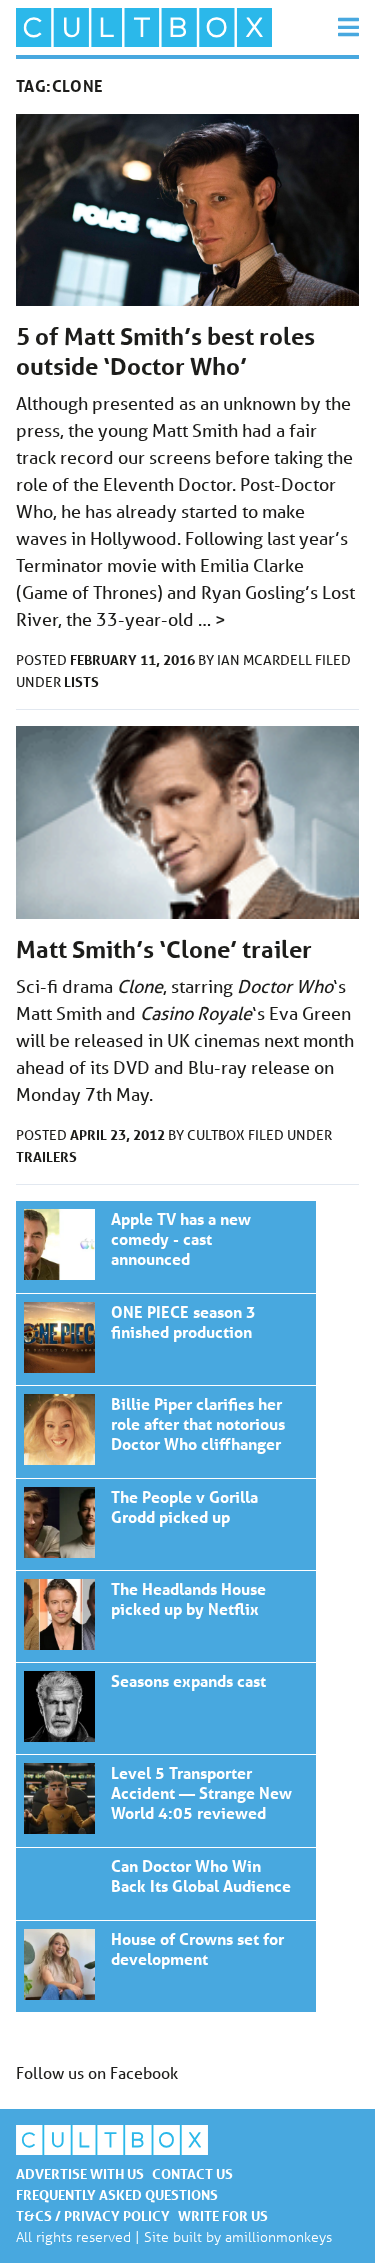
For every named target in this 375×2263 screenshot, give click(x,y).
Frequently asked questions (117, 2194)
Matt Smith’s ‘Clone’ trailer (164, 949)
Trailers (46, 1156)
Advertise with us (80, 2173)
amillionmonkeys (278, 2236)
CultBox (217, 1135)
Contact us (192, 2173)
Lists (81, 681)
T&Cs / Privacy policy (93, 2215)
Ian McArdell (266, 660)
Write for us (223, 2215)
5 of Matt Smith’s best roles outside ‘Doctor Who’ (165, 351)
